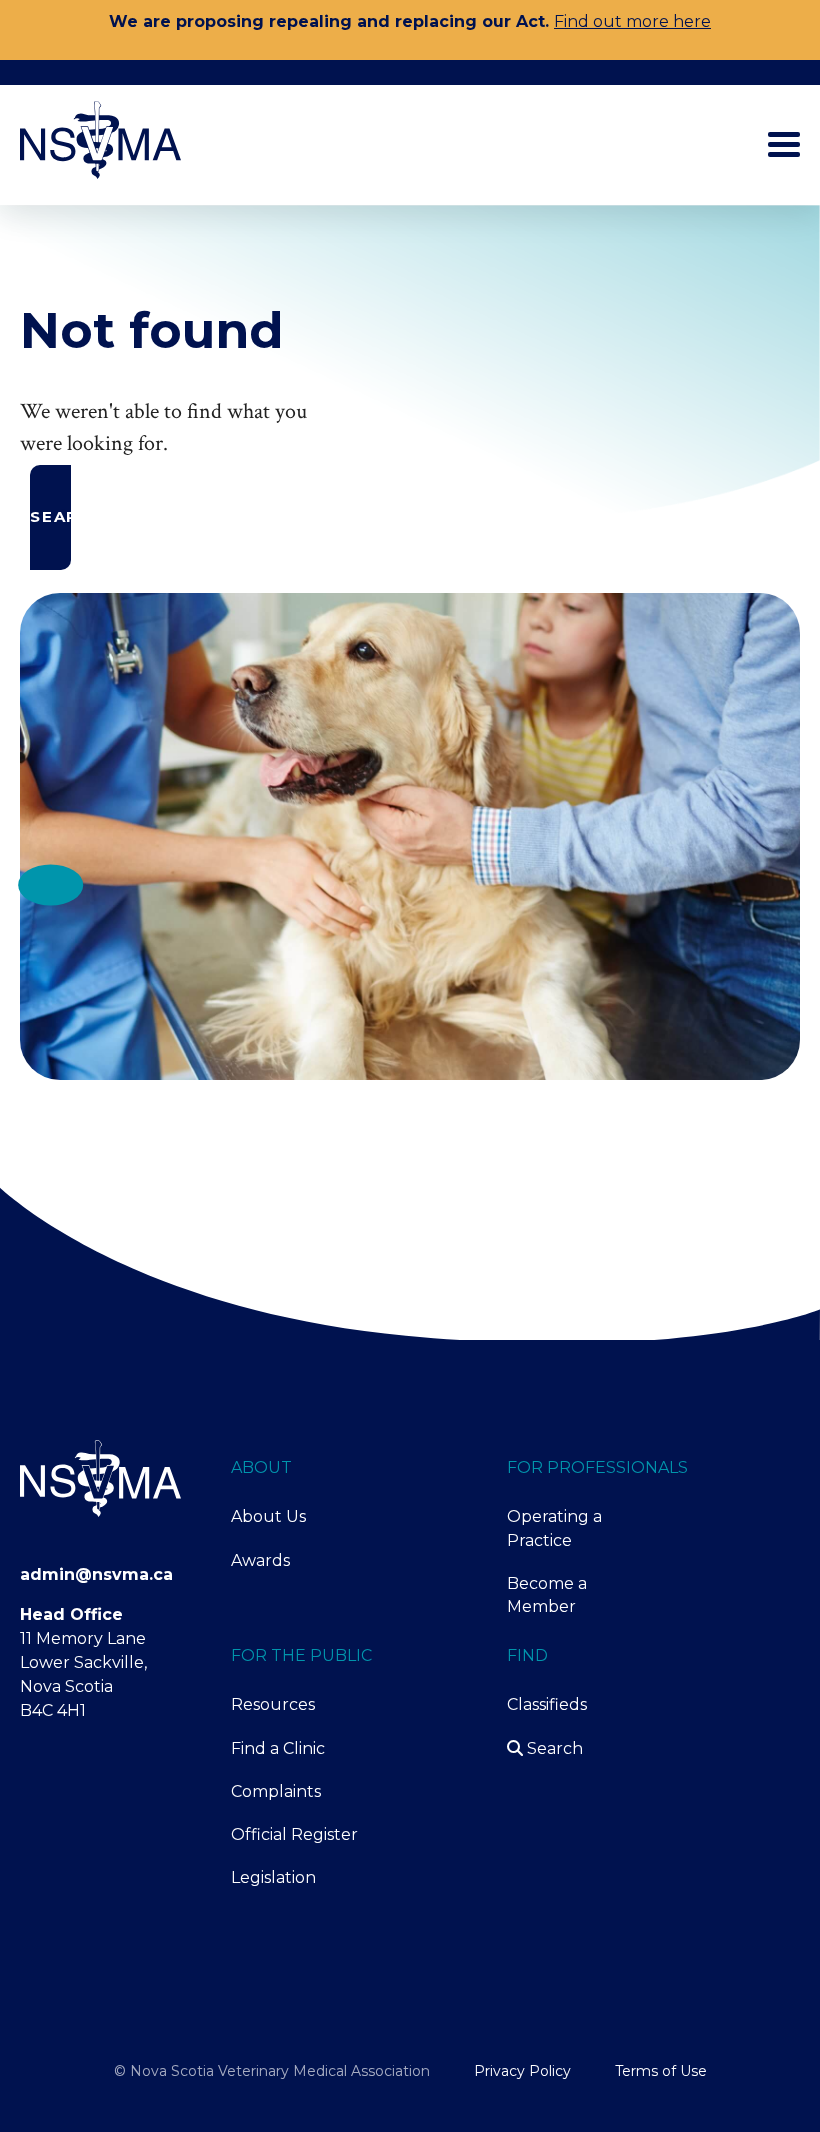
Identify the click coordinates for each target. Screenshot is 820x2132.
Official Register (294, 1834)
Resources (273, 1704)
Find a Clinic (278, 1748)
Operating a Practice (554, 1528)
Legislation (273, 1877)
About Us (268, 1516)
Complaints (276, 1791)
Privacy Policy (522, 2071)
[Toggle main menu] (784, 144)
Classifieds (547, 1704)
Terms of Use (661, 2071)
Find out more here (632, 21)
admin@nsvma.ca (96, 1574)
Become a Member (547, 1595)
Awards (260, 1560)
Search (553, 1748)
